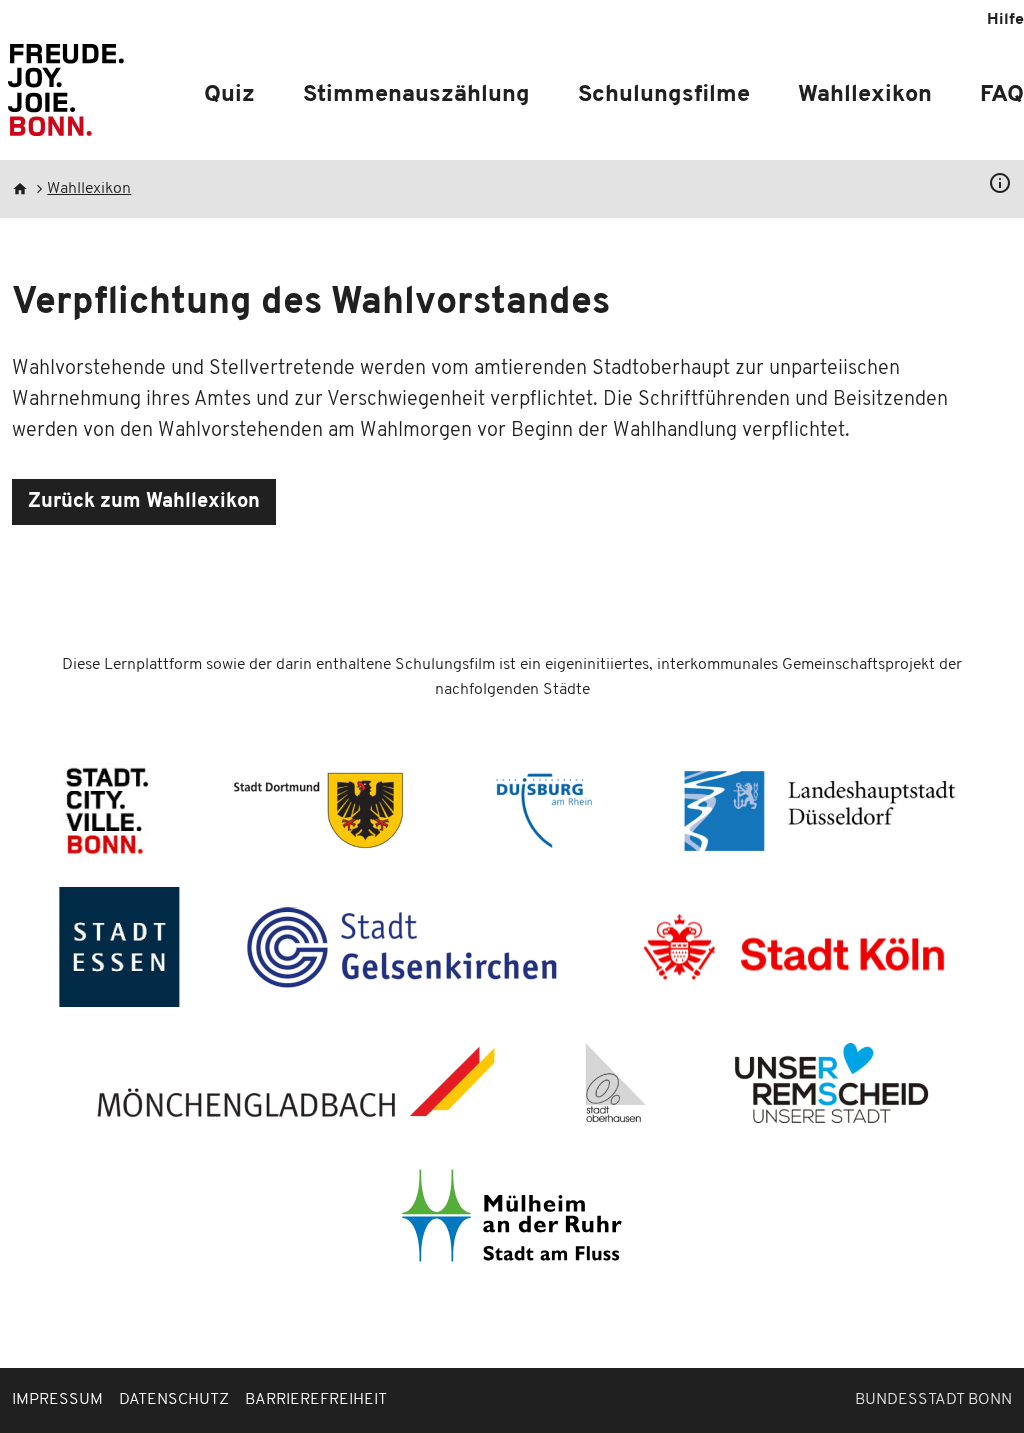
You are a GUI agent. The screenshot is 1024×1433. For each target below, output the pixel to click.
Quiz (229, 95)
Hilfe (1005, 20)
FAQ (1002, 95)
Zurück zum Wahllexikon (144, 502)
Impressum (57, 1400)
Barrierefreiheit (316, 1400)
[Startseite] (66, 98)
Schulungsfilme (664, 95)
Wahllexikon (865, 95)
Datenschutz (174, 1400)
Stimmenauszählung (416, 95)
